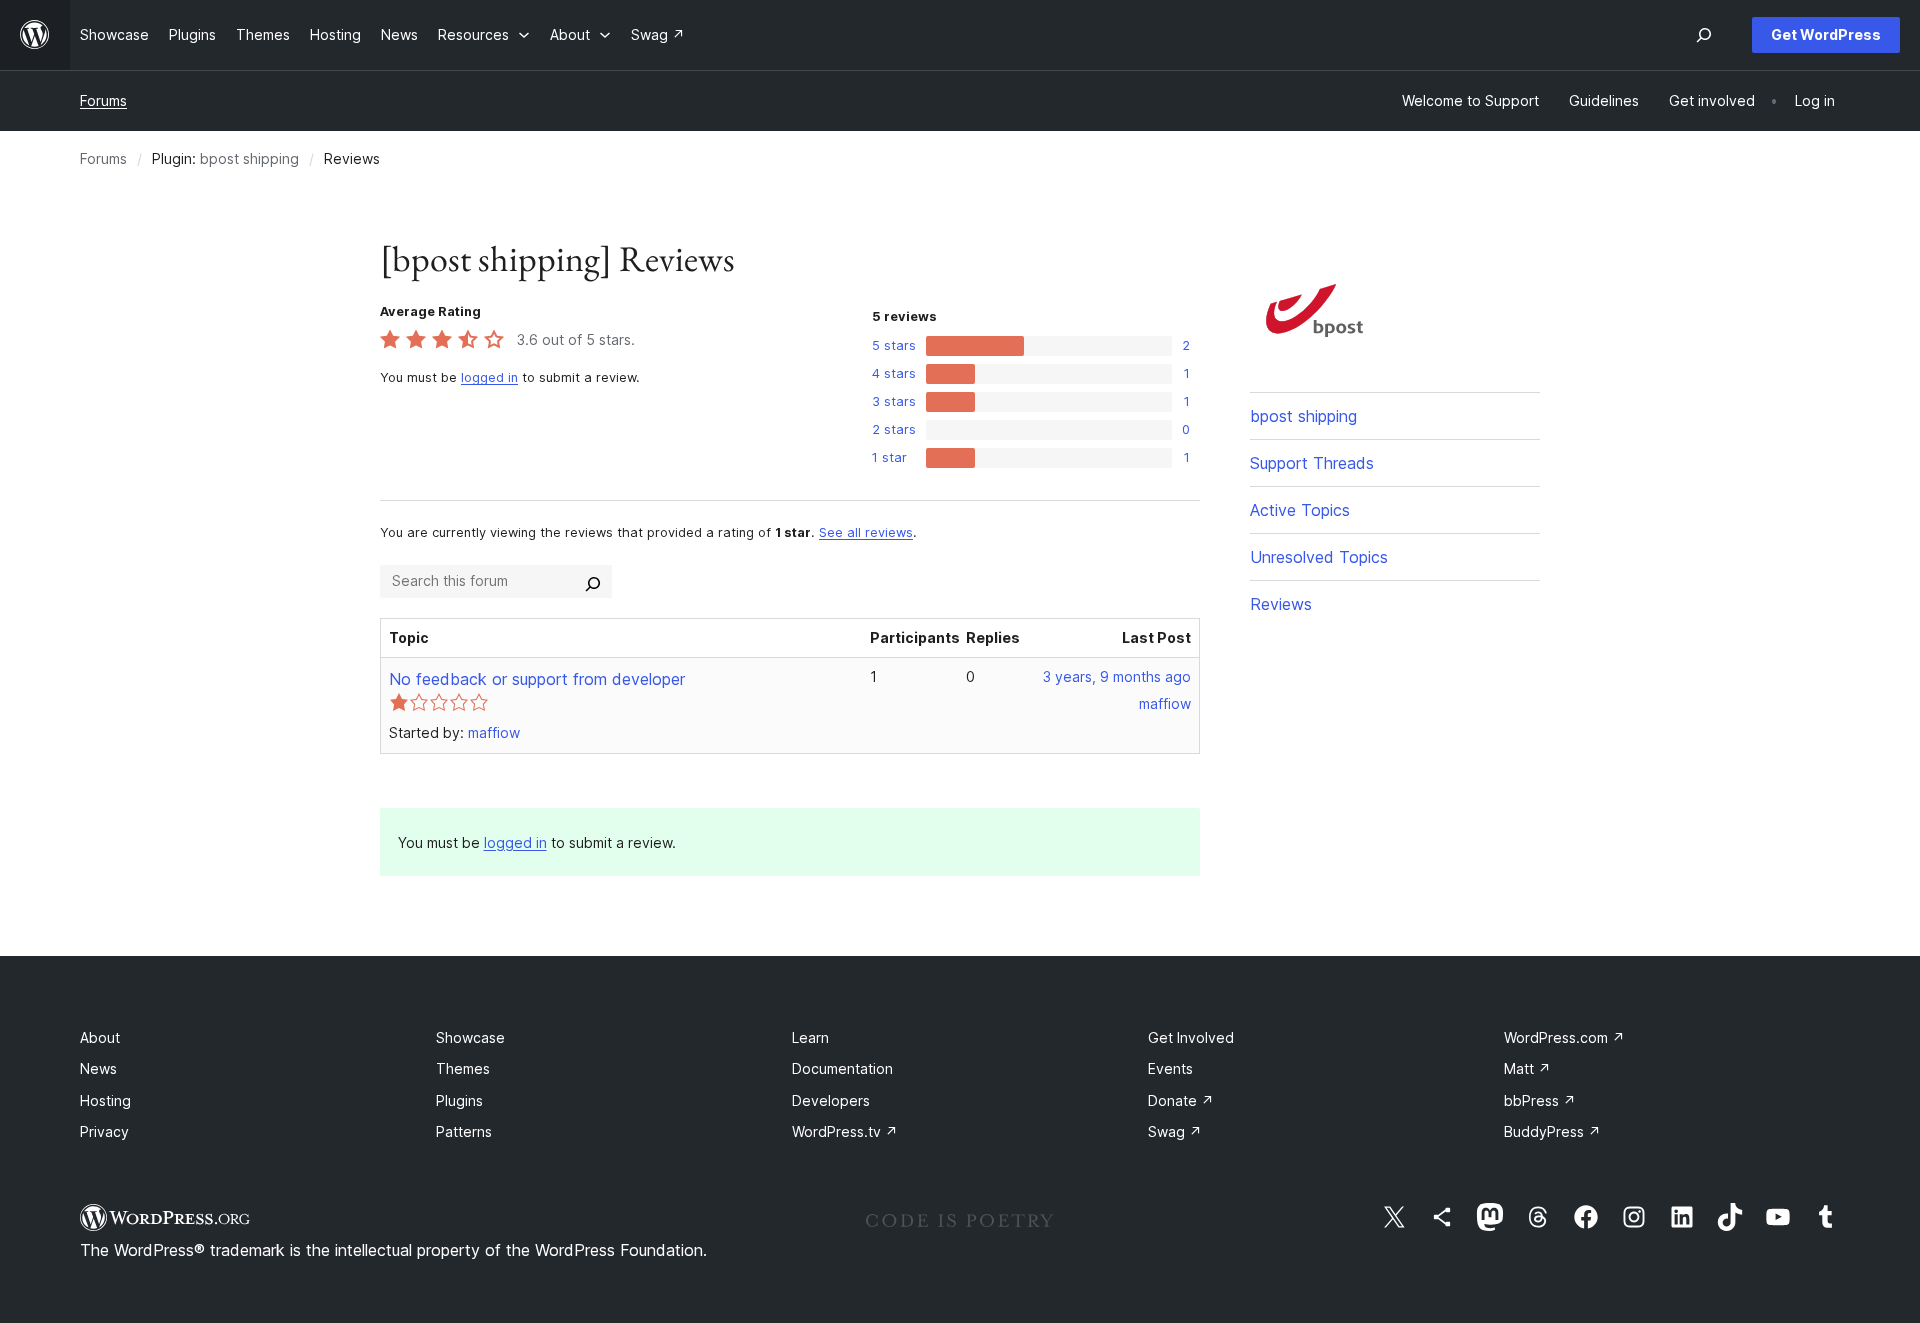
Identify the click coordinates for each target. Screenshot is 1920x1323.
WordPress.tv (845, 1131)
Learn (810, 1037)
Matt (1527, 1068)
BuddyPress (1552, 1131)
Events (1170, 1068)
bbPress (1540, 1100)
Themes (463, 1068)
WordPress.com (1564, 1037)
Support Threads (1312, 463)
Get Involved (1191, 1037)
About (100, 1037)
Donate (1181, 1100)
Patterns (464, 1131)
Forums (103, 100)
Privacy (104, 1131)
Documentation (842, 1068)
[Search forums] (593, 581)
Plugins (459, 1100)
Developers (831, 1100)
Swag (1175, 1131)
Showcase (470, 1037)
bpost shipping (249, 158)
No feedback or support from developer (537, 679)
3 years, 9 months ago (1117, 676)
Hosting (105, 1100)
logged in (489, 377)
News (98, 1068)
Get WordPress (1826, 34)
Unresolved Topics (1319, 557)
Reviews (1281, 604)
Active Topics (1300, 510)
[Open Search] (1704, 35)
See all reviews (866, 532)
